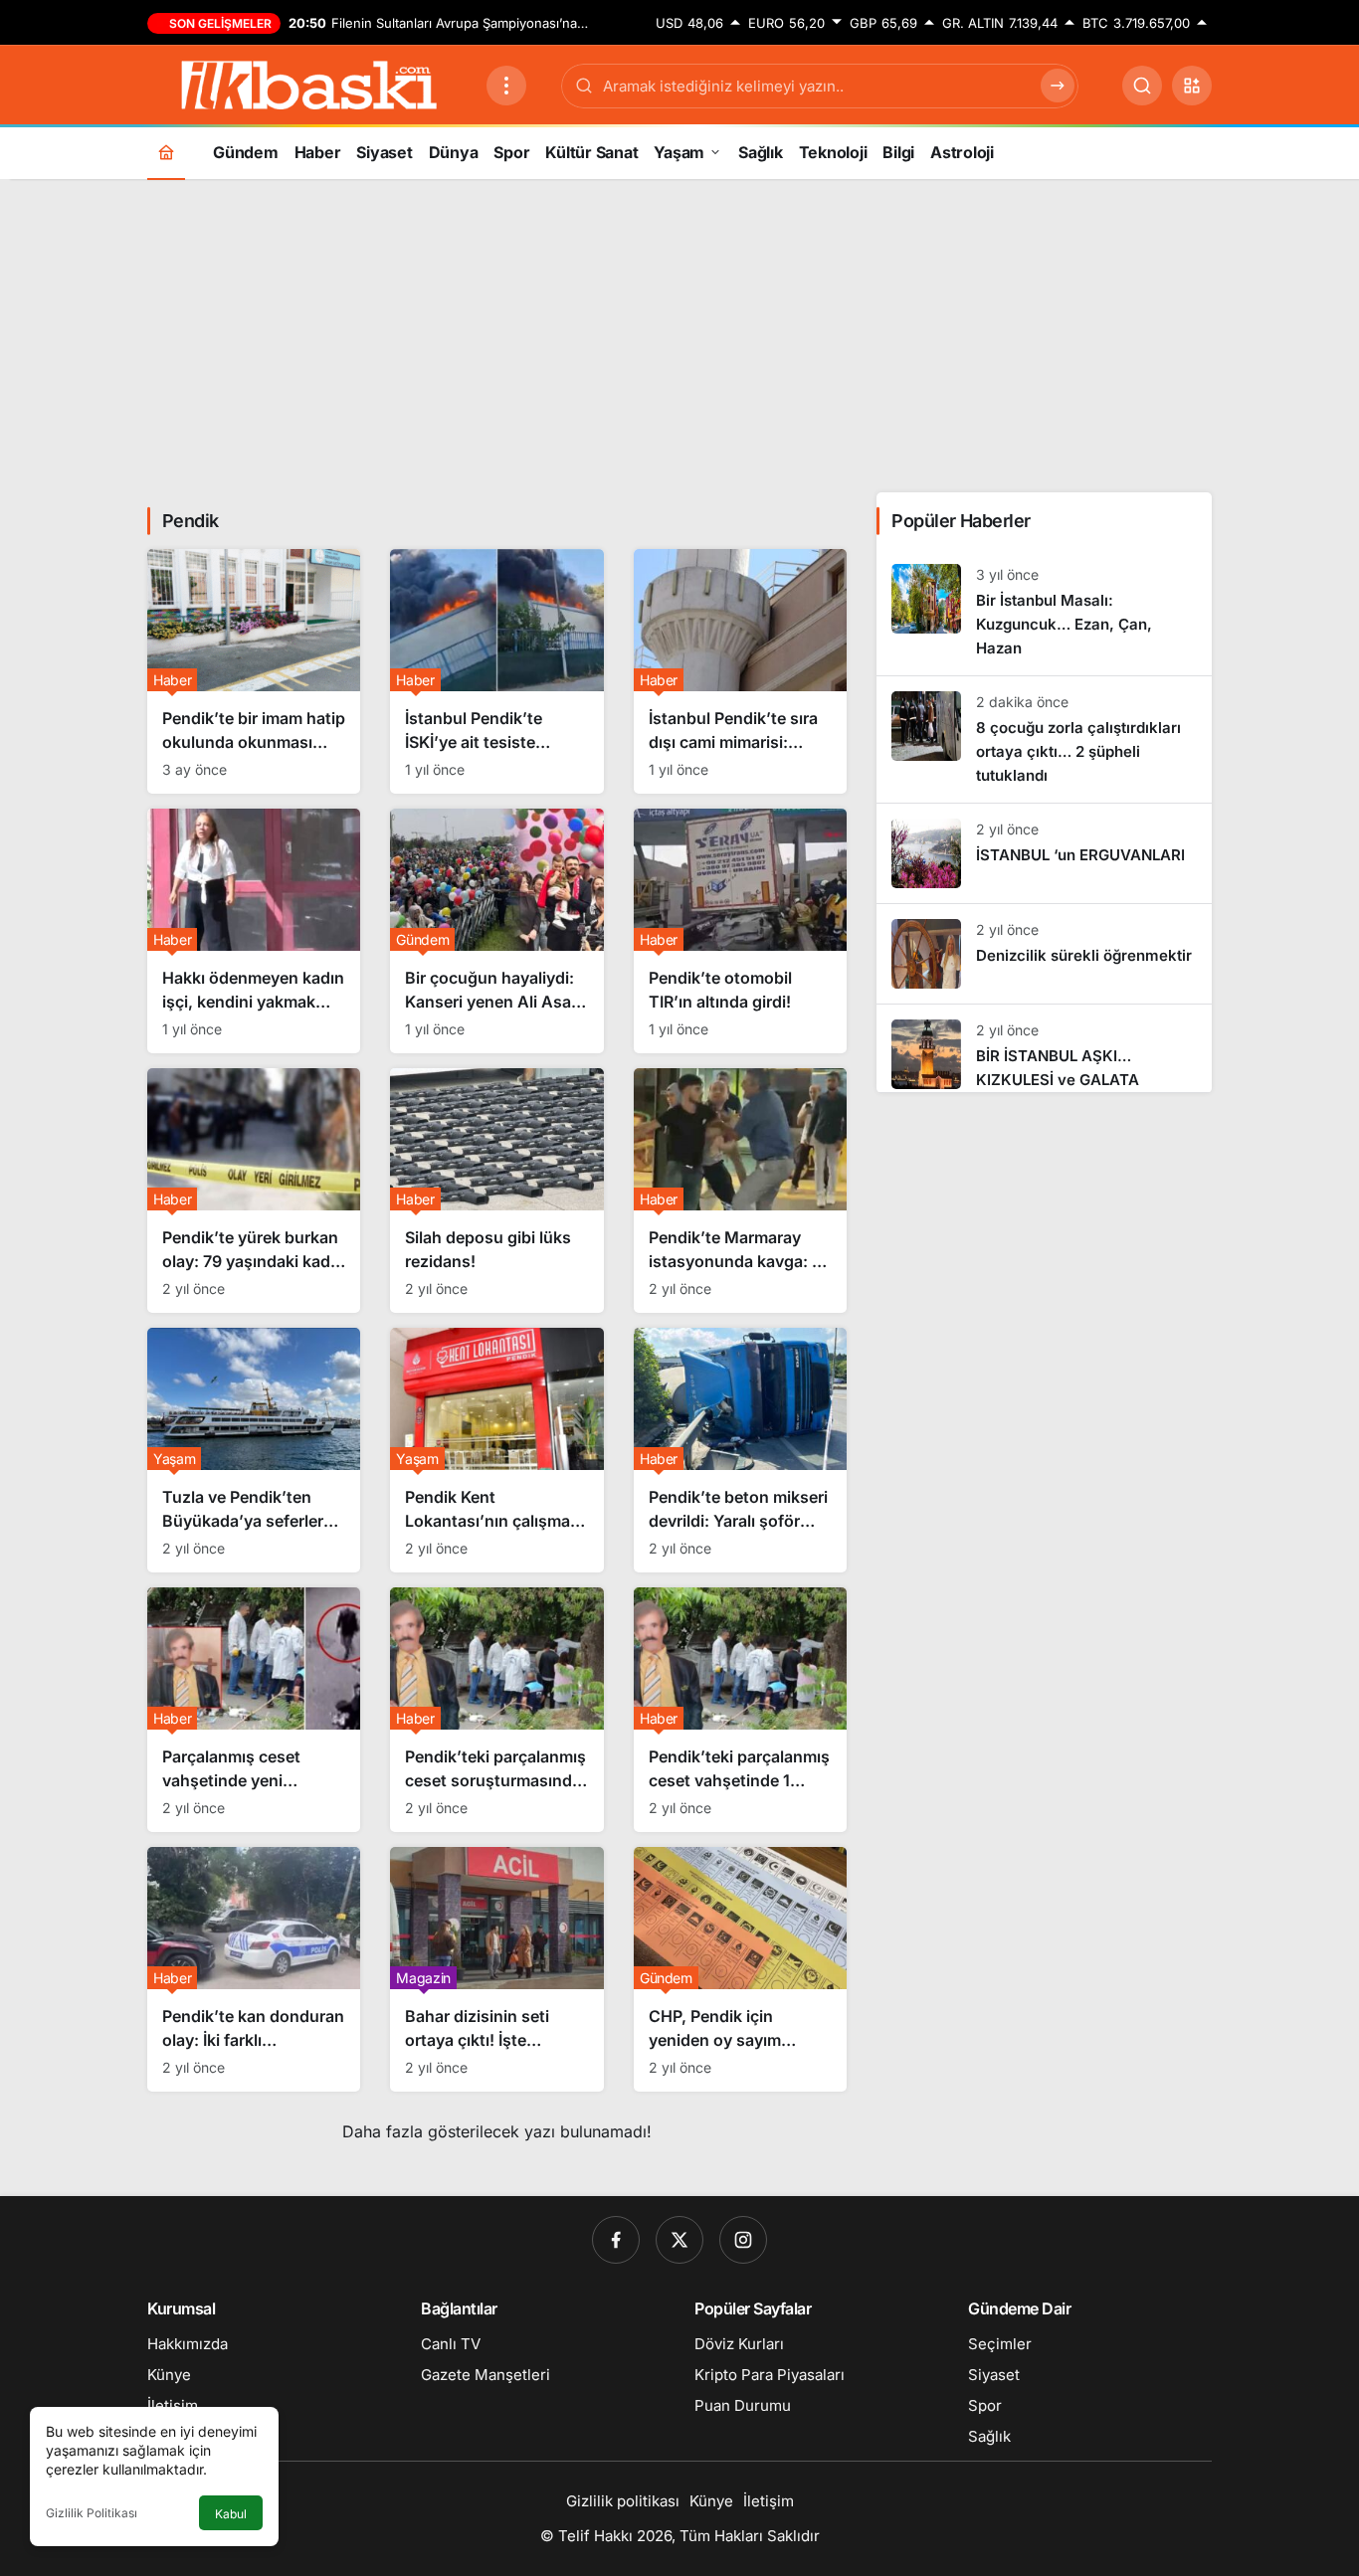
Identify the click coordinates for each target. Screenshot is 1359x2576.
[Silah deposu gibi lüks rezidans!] (496, 1191)
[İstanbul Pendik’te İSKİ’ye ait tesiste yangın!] (496, 671)
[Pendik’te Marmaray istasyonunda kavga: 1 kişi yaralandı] (740, 1191)
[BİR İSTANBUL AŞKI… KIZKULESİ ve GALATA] (1044, 1048)
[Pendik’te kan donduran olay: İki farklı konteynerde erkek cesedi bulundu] (254, 1969)
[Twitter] (679, 2240)
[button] (1192, 86)
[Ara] (1142, 86)
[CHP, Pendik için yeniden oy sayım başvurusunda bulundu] (740, 1969)
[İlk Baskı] (309, 84)
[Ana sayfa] (166, 152)
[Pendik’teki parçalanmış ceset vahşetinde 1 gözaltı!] (740, 1710)
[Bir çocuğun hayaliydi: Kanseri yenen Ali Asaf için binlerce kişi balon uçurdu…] (496, 931)
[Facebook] (616, 2240)
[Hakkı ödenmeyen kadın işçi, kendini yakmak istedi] (254, 931)
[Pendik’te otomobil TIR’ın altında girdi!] (740, 931)
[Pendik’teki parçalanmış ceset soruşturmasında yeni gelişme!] (496, 1710)
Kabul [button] (231, 2514)
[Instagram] (743, 2240)
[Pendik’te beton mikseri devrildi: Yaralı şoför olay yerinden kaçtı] (740, 1450)
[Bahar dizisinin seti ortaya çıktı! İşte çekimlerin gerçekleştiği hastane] (496, 1969)
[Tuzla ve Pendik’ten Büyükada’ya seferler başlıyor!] (254, 1450)
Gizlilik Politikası (92, 2513)
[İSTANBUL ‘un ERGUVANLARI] (1044, 853)
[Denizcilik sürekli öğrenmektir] (1044, 954)
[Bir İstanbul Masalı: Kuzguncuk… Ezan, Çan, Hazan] (1044, 612)
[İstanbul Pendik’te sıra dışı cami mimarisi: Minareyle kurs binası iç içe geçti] (740, 671)
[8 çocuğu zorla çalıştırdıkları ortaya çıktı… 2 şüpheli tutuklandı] (1044, 739)
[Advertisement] (679, 333)
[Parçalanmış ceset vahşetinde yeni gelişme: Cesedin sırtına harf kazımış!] (254, 1710)
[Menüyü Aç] (506, 86)
